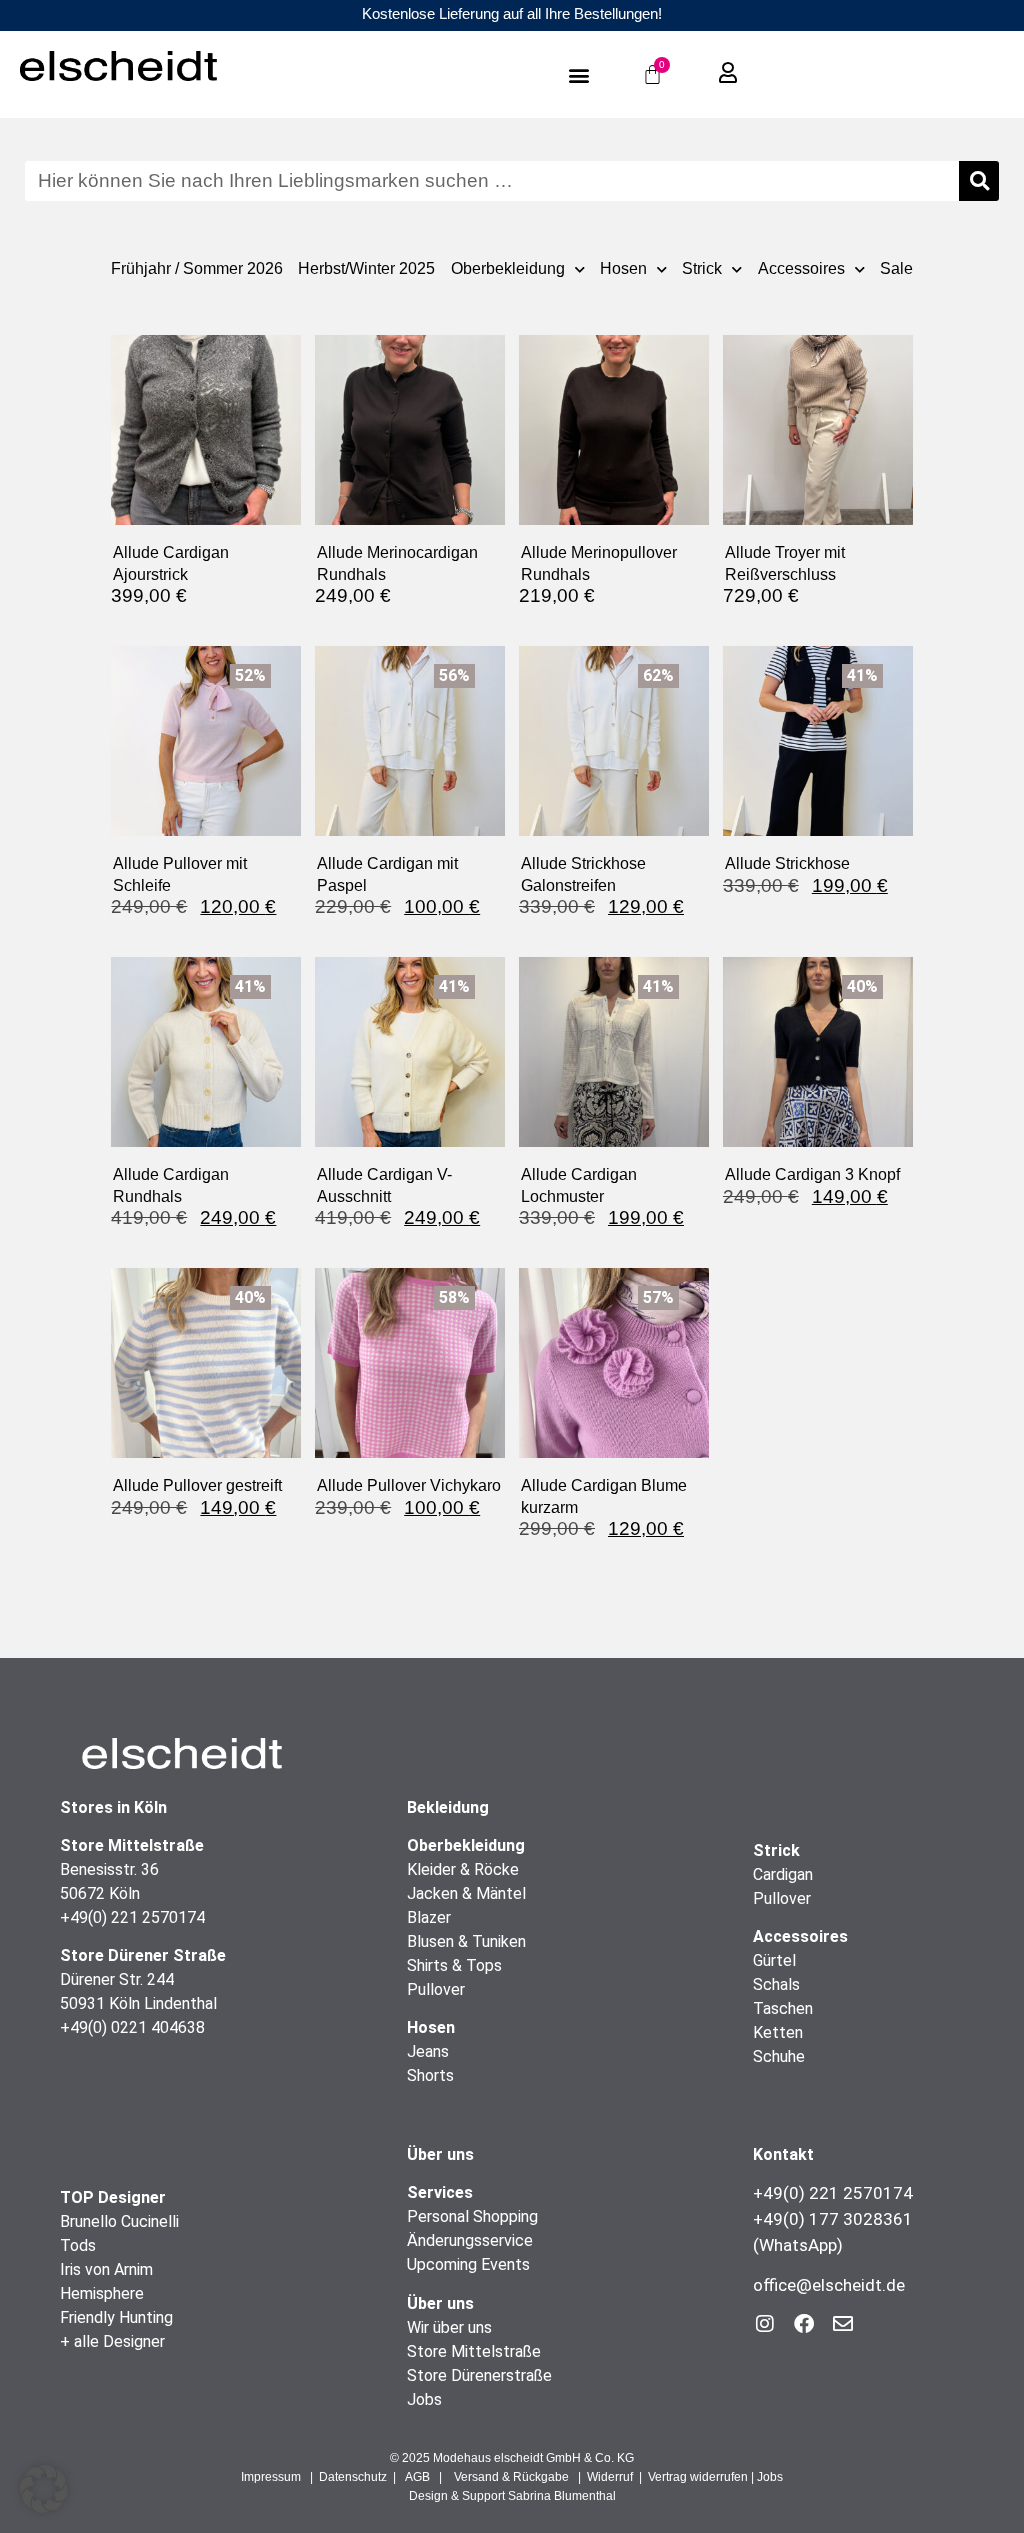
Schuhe (779, 2056)
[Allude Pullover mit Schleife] (206, 829)
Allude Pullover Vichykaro (409, 1485)
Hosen (623, 268)
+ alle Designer (112, 2341)
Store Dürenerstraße (479, 2375)
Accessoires (801, 268)
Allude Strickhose (787, 863)
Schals (776, 1984)
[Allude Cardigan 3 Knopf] (818, 1140)
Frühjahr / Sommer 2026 (196, 268)
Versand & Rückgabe (511, 2477)
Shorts (430, 2075)
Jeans (428, 2051)
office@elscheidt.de (829, 2285)
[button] (578, 74)
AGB (417, 2477)
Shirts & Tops (454, 1965)
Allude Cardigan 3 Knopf (812, 1174)
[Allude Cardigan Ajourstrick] (206, 518)
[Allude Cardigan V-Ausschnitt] (410, 1140)
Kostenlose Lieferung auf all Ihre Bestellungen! (512, 13)
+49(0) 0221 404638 (132, 2027)
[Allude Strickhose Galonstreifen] (614, 829)
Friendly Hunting (116, 2317)
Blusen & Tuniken (466, 1941)
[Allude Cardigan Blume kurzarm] (614, 1451)
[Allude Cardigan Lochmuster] (614, 1140)
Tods (78, 2245)
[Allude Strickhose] (818, 829)
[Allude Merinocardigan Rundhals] (410, 518)
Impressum (271, 2477)
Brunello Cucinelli (119, 2221)
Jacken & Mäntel (466, 1893)
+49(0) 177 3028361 (833, 2219)
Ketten (778, 2032)
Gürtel (774, 1960)
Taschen (783, 2008)
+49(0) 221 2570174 (132, 1917)
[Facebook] (804, 2324)
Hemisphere (102, 2293)
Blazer (429, 1917)
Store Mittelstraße (474, 2351)
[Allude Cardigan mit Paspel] (410, 829)
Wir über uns (449, 2327)
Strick (702, 268)
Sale (896, 268)
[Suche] (979, 181)
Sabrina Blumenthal (562, 2496)
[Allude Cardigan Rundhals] (206, 1140)
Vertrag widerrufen (698, 2477)
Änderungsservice (470, 2240)
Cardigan (783, 1874)
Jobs (424, 2399)
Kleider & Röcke (463, 1869)
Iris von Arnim (106, 2269)
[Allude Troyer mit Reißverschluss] (818, 518)
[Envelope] (843, 2324)
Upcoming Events (468, 2264)
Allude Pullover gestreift (197, 1485)
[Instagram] (765, 2324)
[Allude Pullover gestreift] (206, 1451)
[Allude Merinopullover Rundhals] (614, 518)
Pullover (436, 1989)
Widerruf (610, 2477)
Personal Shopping (472, 2216)
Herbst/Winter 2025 (366, 268)
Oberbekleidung (508, 268)
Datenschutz (353, 2477)
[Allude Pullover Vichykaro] (410, 1451)
